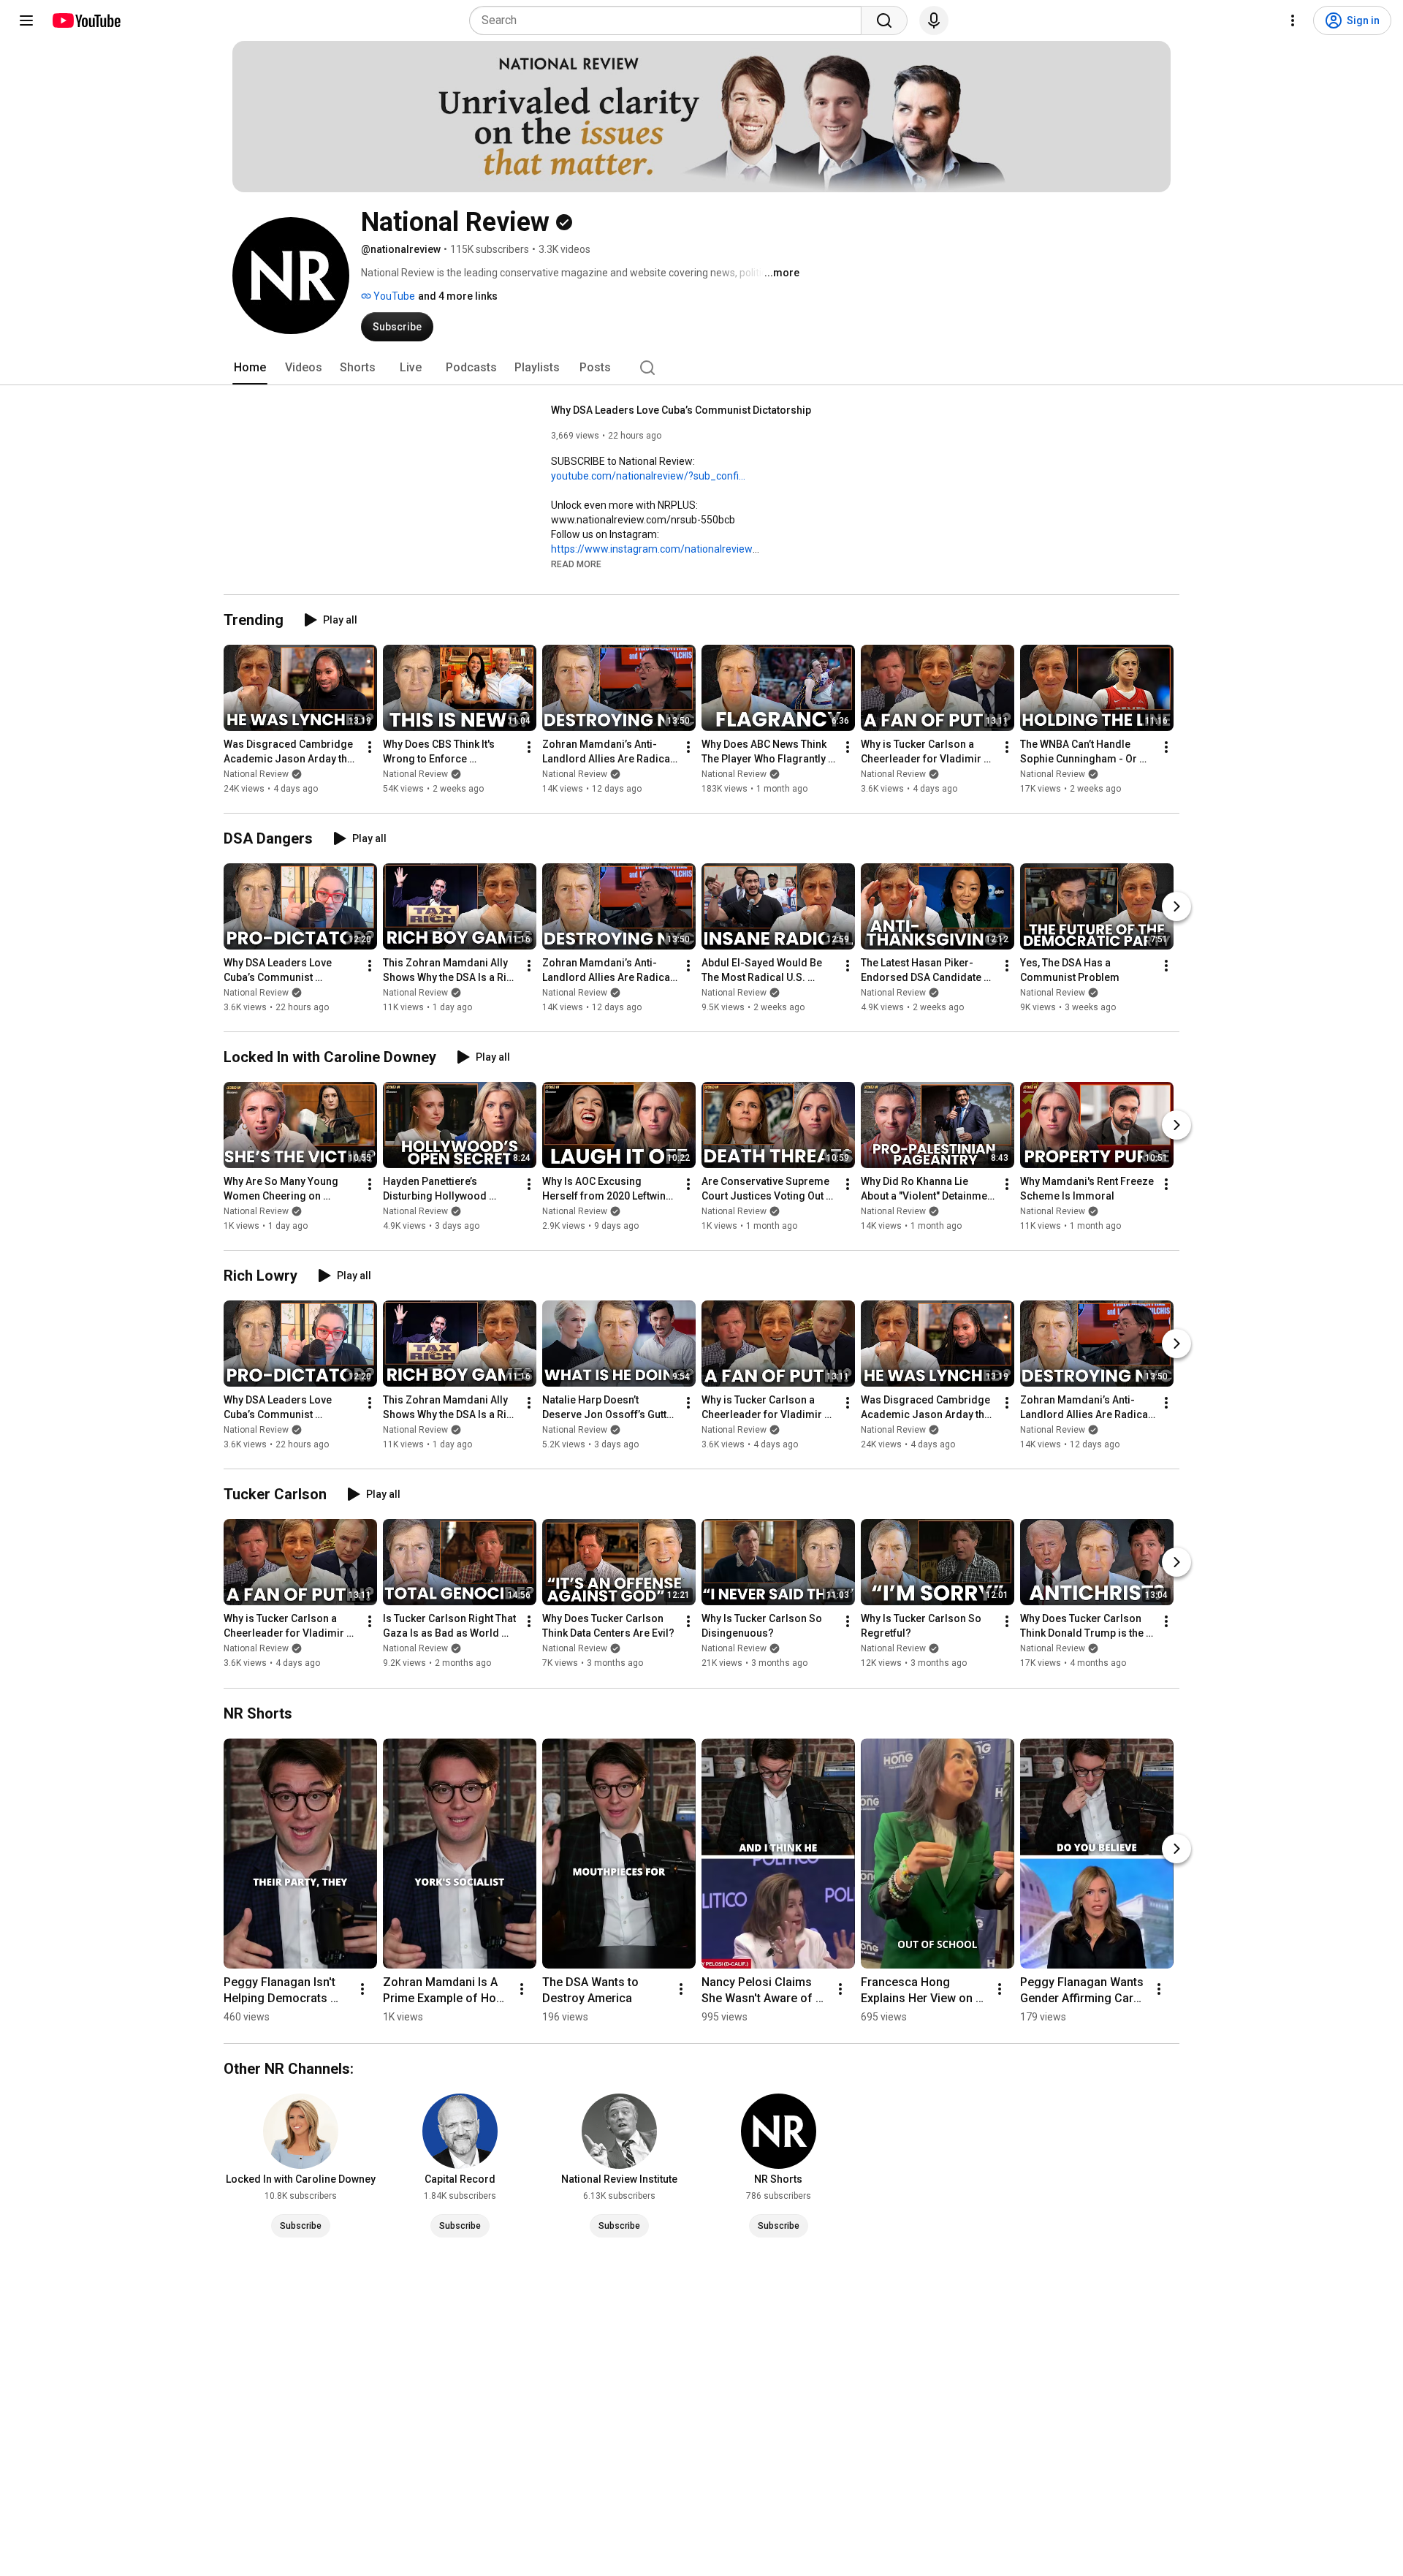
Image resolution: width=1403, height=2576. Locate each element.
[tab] (250, 368)
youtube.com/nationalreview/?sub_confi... (648, 476)
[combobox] (670, 20)
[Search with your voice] (934, 20)
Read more (576, 564)
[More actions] (370, 747)
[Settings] (1293, 20)
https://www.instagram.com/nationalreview (652, 549)
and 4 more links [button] (458, 296)
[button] (576, 564)
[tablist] (701, 368)
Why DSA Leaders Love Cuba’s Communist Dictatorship (681, 410)
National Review (256, 774)
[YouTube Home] (86, 20)
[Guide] (26, 20)
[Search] (884, 20)
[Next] (1176, 906)
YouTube (393, 296)
